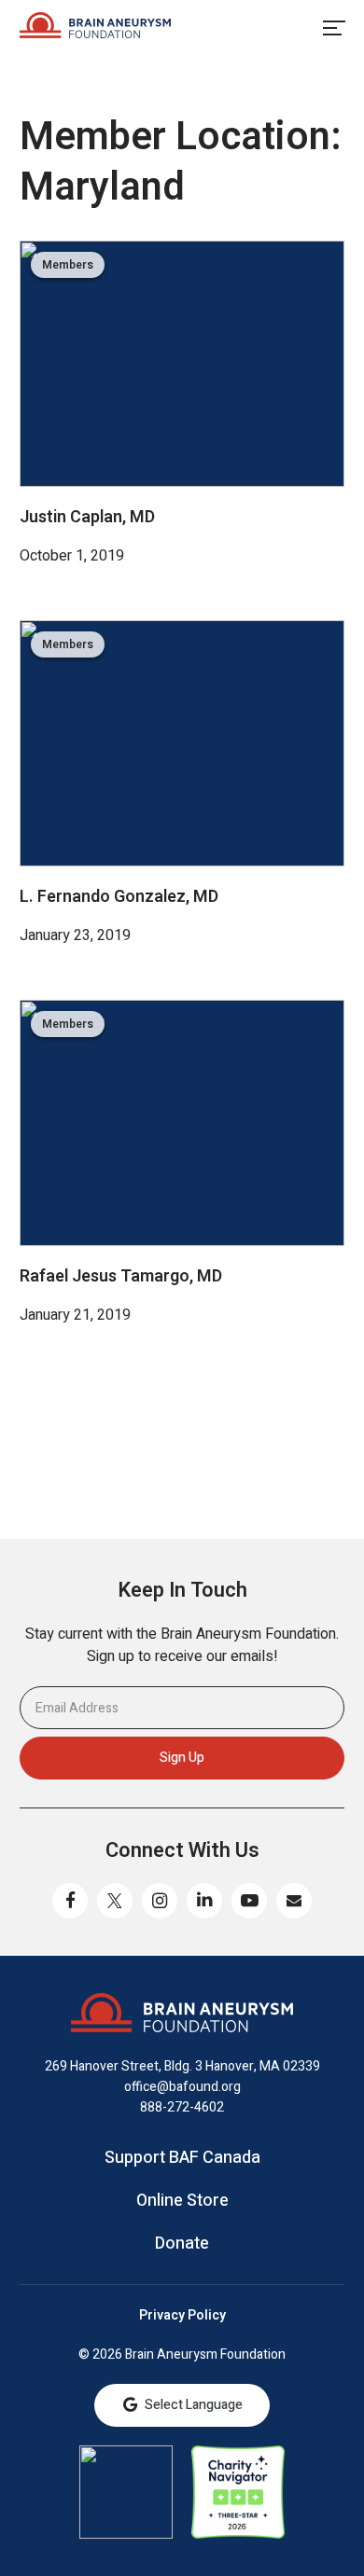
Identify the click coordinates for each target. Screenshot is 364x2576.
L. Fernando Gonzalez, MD (119, 897)
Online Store (182, 2201)
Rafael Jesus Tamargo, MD (121, 1276)
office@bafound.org (182, 2087)
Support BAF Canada (182, 2158)
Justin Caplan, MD (87, 517)
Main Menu (333, 28)
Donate (182, 2244)
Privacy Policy (182, 2316)
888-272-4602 (182, 2107)
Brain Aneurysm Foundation (95, 28)
